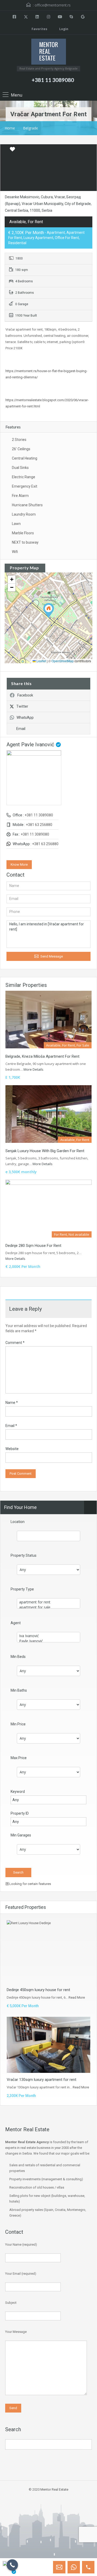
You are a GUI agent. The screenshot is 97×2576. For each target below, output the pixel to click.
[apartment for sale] (48, 1607)
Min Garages (21, 1835)
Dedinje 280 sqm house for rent (33, 1246)
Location (18, 1522)
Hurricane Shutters (27, 505)
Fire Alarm (20, 496)
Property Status (24, 1555)
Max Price (19, 1758)
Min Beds (18, 1657)
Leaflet (41, 661)
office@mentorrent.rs (53, 5)
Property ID (20, 1813)
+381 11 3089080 (53, 80)
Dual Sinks (20, 468)
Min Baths (19, 1690)
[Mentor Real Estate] (49, 52)
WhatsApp (25, 718)
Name (12, 1403)
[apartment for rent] (48, 1602)
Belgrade (31, 128)
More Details (34, 1069)
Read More (77, 1997)
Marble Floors (23, 533)
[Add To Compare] (5, 149)
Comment (15, 1343)
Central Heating (25, 458)
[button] (49, 610)
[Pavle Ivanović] (48, 1641)
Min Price (18, 1724)
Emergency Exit (25, 486)
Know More (19, 865)
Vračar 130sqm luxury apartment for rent (42, 2080)
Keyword (18, 1792)
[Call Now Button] (12, 2565)
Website (12, 1449)
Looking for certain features (30, 1884)
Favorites (39, 29)
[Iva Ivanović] (48, 1636)
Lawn (16, 524)
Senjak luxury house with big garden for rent (45, 1151)
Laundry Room (24, 514)
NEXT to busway (25, 542)
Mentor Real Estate (54, 2489)
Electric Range (24, 477)
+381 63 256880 (39, 825)
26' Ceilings (21, 449)
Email (21, 729)
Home (10, 128)
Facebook (25, 695)
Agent (16, 1623)
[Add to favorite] (12, 151)
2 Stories (19, 440)
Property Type (22, 1589)
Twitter (22, 706)
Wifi (15, 552)
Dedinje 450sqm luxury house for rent (38, 1990)
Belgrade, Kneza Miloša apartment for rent (42, 1056)
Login (63, 29)
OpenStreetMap (63, 661)
